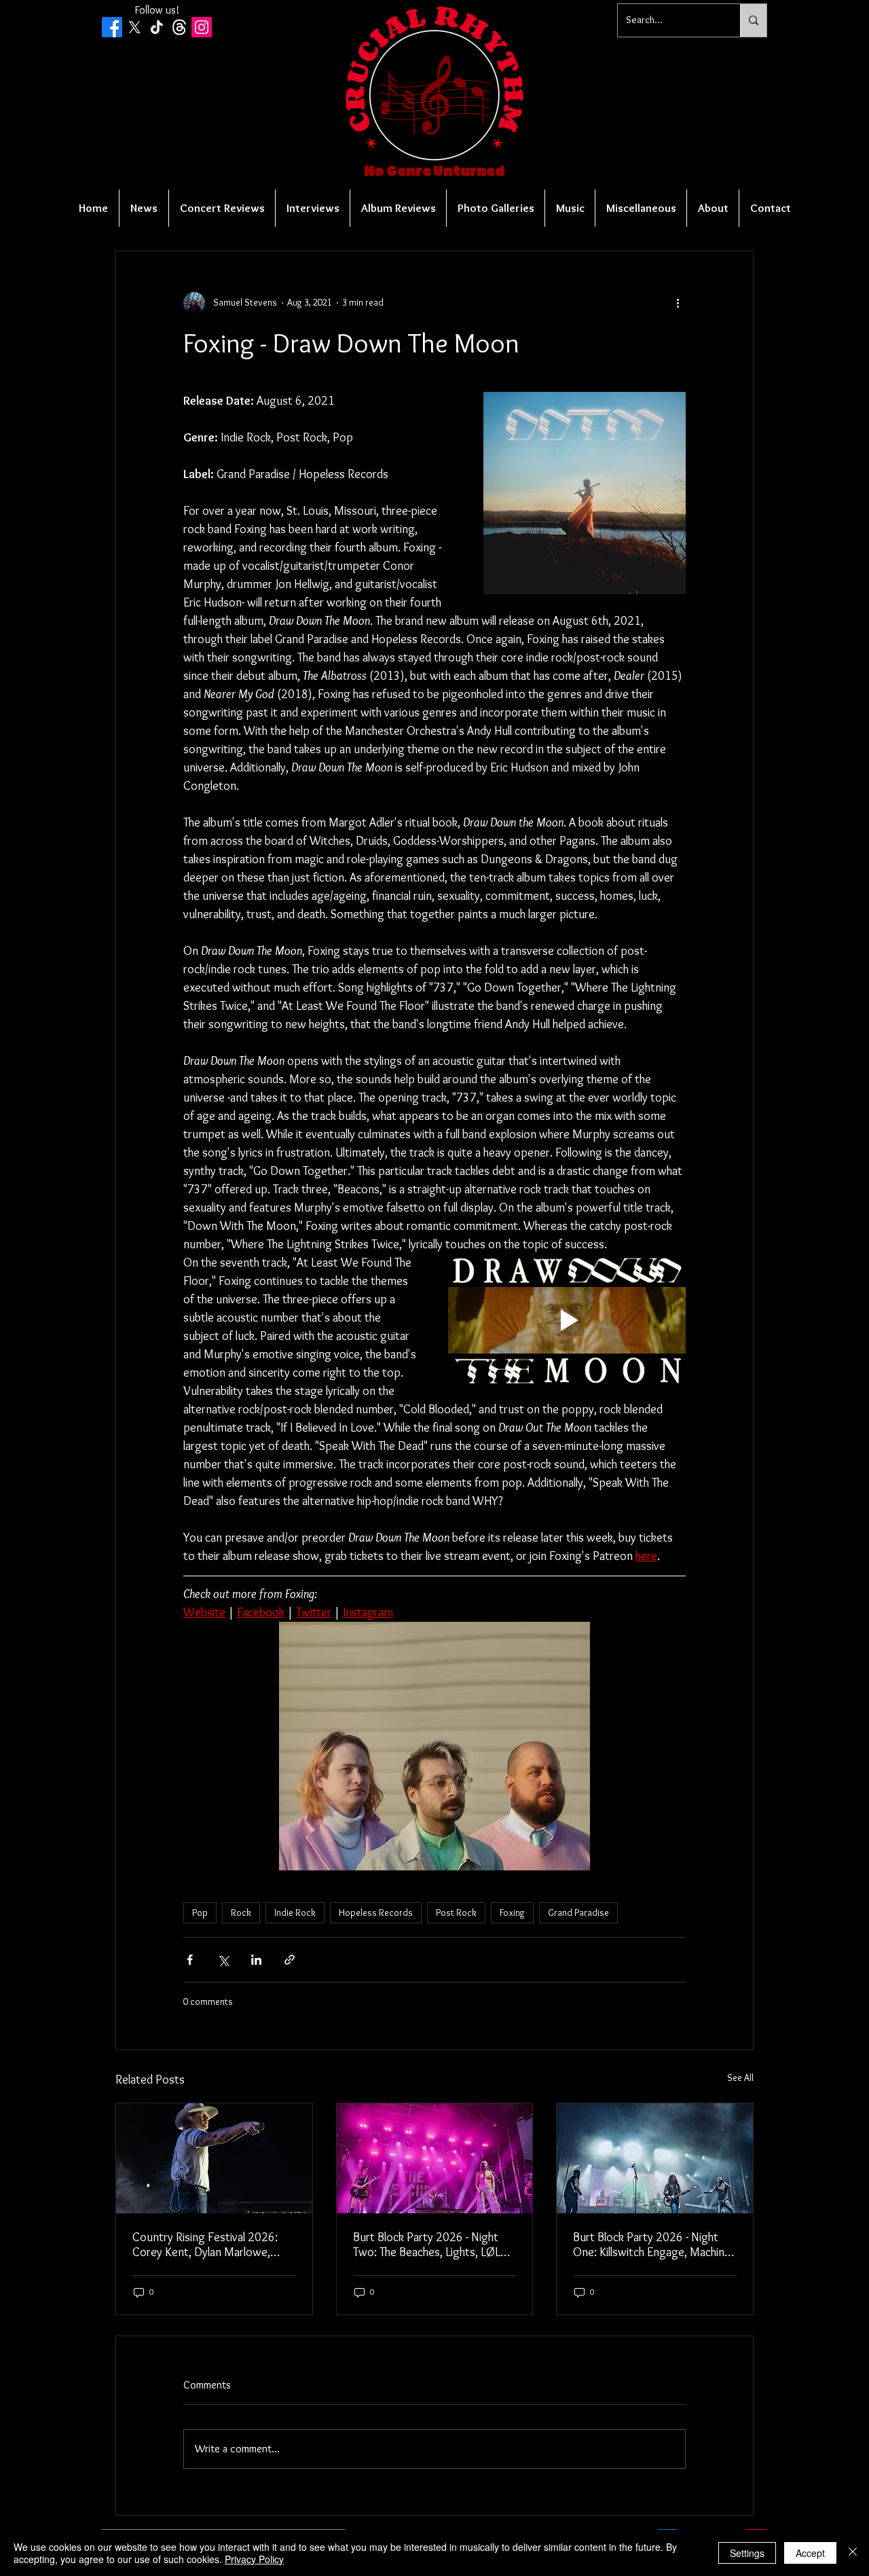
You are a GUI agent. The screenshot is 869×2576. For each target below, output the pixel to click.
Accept (810, 2553)
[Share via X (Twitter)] (223, 1960)
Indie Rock (295, 1912)
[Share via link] (290, 1960)
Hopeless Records (376, 1912)
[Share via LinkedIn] (256, 1960)
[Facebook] (112, 27)
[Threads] (179, 27)
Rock (241, 1912)
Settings (747, 2553)
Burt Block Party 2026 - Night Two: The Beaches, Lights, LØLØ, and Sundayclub (432, 2245)
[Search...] (753, 20)
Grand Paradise (578, 1912)
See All (740, 2078)
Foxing (512, 1912)
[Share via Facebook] (190, 1960)
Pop (200, 1912)
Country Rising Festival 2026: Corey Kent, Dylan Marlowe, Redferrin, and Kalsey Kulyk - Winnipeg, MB (205, 2245)
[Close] (853, 2553)
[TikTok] (157, 27)
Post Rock (456, 1912)
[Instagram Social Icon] (202, 27)
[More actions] (678, 303)
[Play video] (567, 1321)
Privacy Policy (254, 2559)
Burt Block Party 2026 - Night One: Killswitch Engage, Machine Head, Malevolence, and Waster (652, 2245)
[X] (134, 27)
